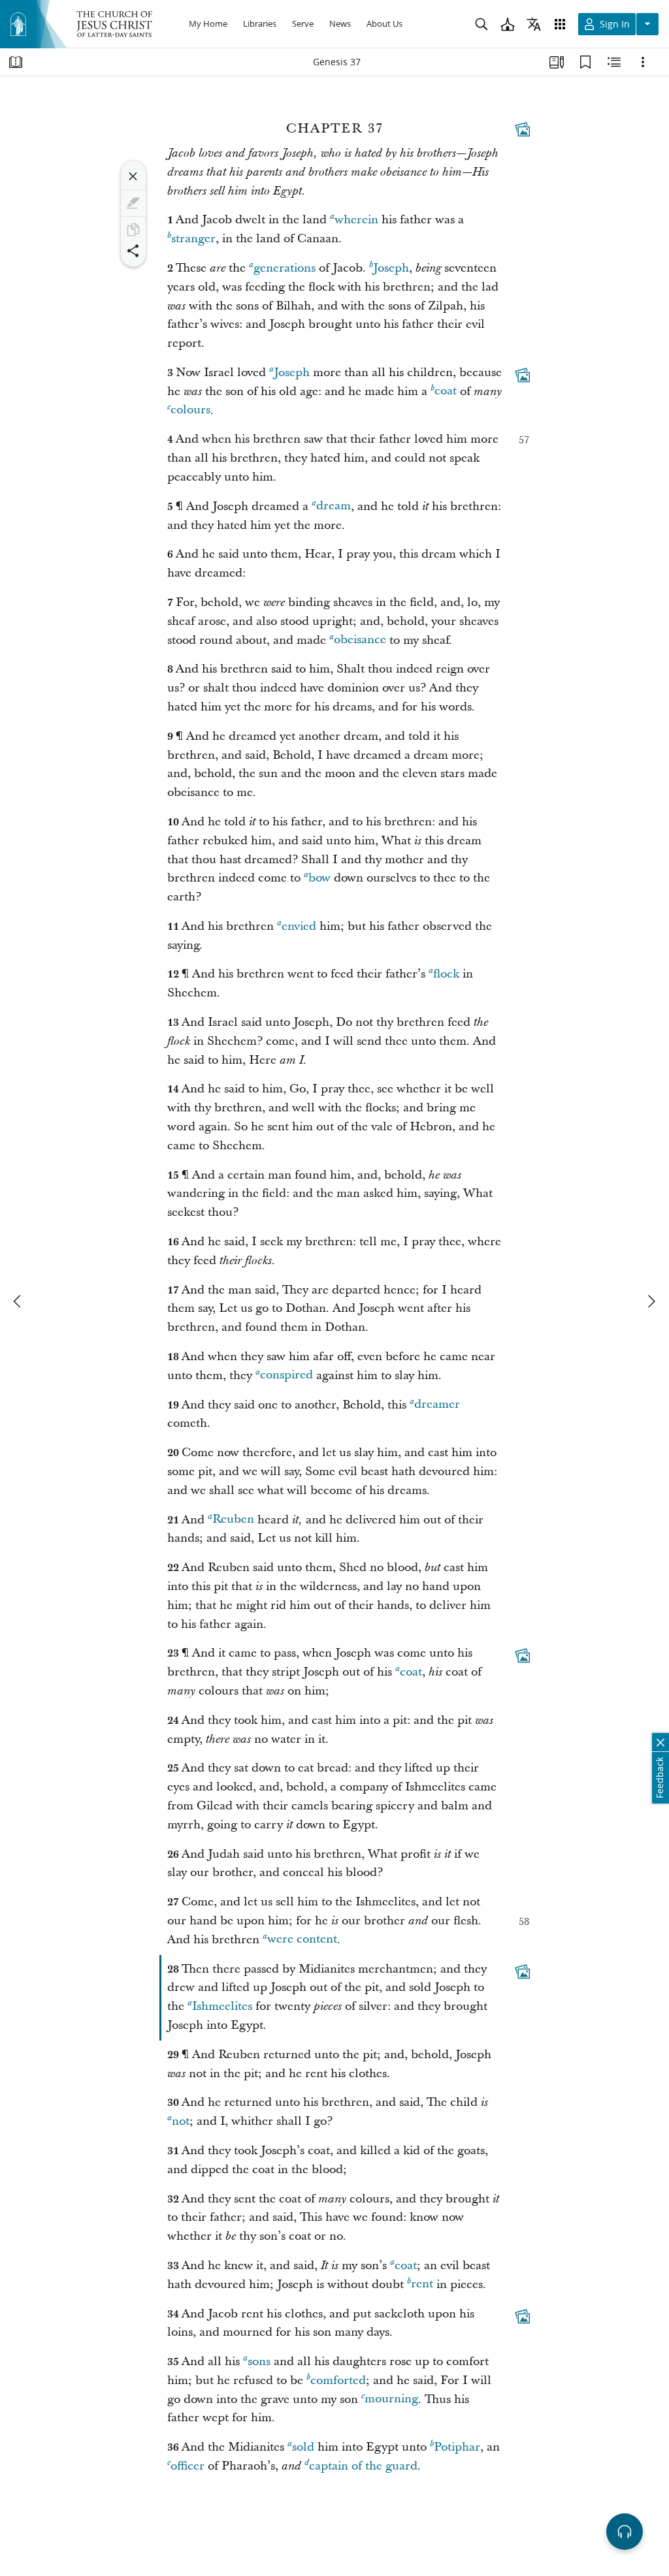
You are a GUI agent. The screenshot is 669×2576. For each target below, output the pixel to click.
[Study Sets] (557, 62)
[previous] (18, 1301)
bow (319, 878)
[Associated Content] (523, 129)
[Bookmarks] (585, 62)
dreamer (437, 1405)
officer (188, 2466)
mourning (391, 2399)
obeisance (360, 640)
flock (446, 974)
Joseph (391, 268)
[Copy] (133, 230)
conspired (286, 1375)
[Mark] (133, 203)
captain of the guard (363, 2466)
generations (285, 268)
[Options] (643, 62)
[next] (651, 1301)
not (181, 2121)
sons (259, 2361)
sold (303, 2447)
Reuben (233, 1520)
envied (299, 926)
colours (190, 410)
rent (422, 2284)
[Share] (133, 251)
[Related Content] (614, 62)
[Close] (133, 176)
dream (334, 506)
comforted (338, 2380)
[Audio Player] (625, 2532)
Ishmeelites (222, 2006)
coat (446, 391)
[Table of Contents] (16, 62)
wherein (356, 220)
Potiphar (457, 2447)
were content (302, 1940)
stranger (193, 239)
